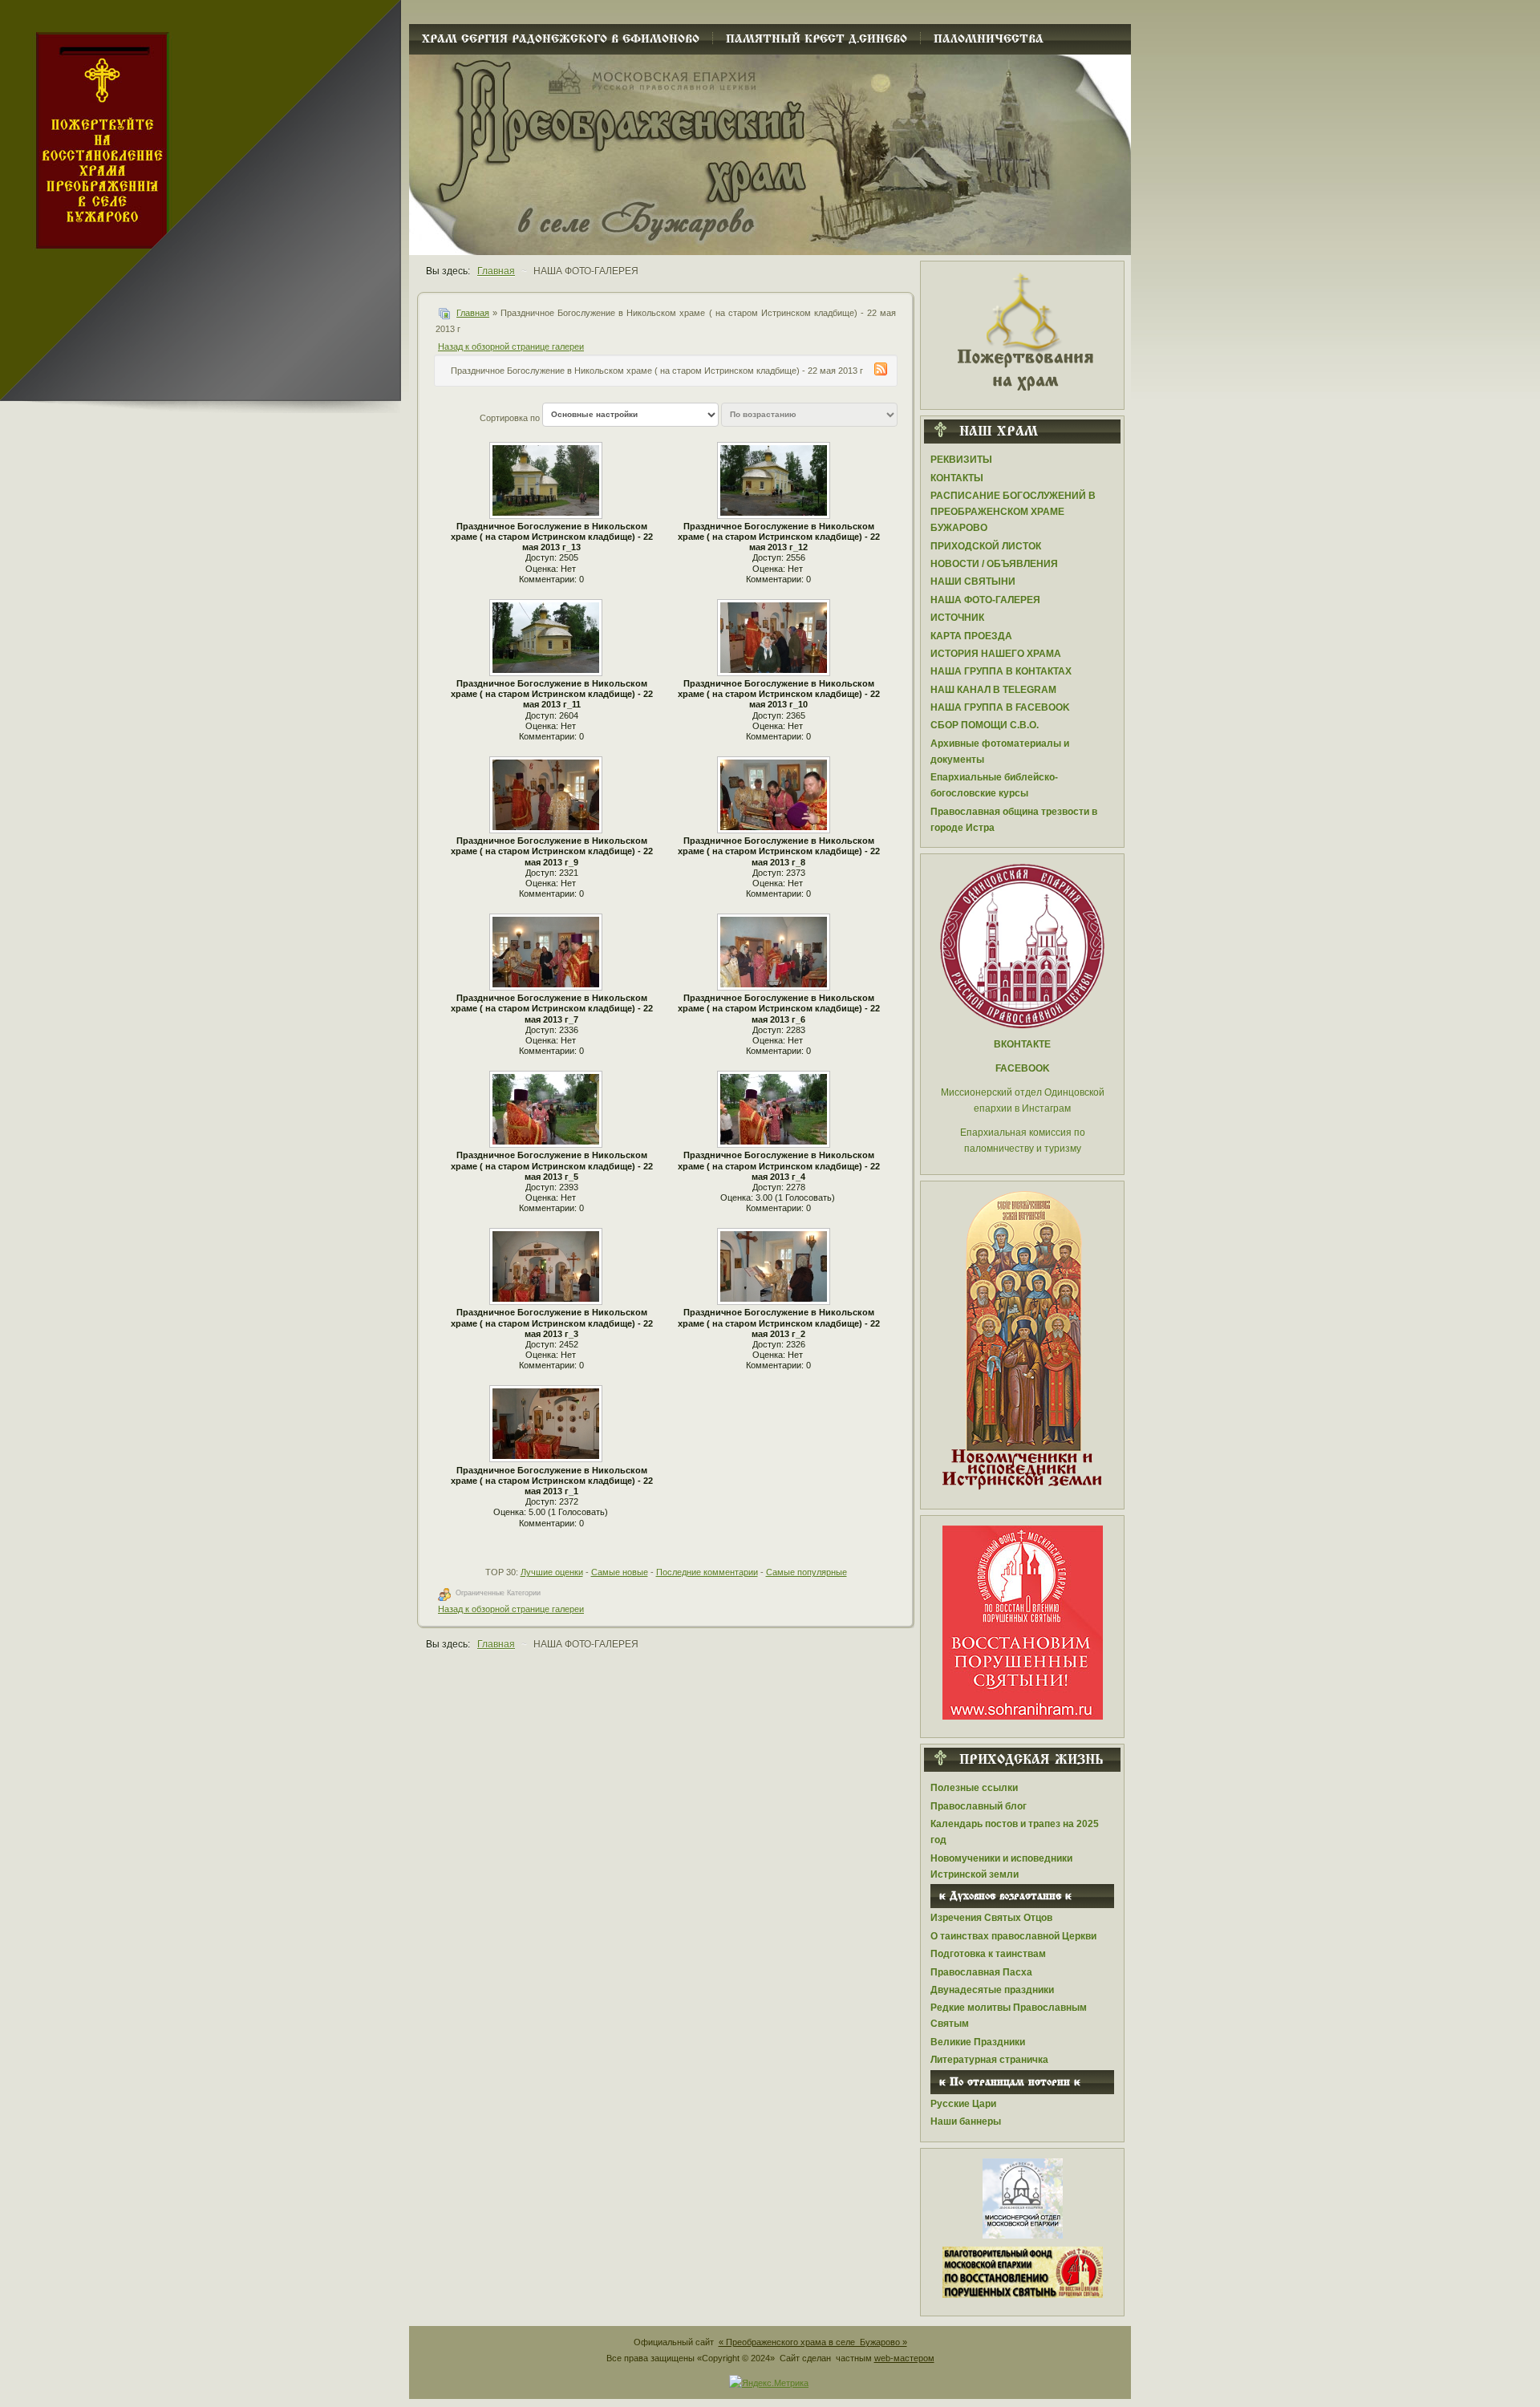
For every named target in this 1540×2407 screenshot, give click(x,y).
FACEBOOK (1023, 1068)
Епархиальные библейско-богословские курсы (994, 785)
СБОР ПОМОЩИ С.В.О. (985, 725)
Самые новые (620, 1572)
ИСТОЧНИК (957, 618)
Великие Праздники (978, 2042)
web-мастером (904, 2358)
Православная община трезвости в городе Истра (1014, 820)
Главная (473, 313)
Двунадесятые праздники (992, 1990)
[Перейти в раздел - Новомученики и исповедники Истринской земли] (1022, 1341)
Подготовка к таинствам (988, 1954)
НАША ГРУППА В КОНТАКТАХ (1001, 671)
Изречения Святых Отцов (991, 1918)
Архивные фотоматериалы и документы (1000, 752)
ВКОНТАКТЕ (1022, 1044)
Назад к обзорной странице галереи (511, 346)
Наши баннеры (966, 2121)
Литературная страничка (989, 2060)
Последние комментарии (707, 1572)
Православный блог (979, 1806)
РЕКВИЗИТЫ (961, 460)
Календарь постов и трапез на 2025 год (1015, 1832)
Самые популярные (806, 1572)
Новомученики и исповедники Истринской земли (1001, 1866)
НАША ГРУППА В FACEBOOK (1000, 707)
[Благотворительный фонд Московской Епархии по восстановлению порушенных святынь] (1023, 1622)
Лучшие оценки (552, 1572)
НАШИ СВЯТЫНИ (973, 581)
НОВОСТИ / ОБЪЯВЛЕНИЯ (994, 564)
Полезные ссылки (974, 1788)
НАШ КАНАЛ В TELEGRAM (993, 690)
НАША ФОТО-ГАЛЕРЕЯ (985, 600)
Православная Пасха (981, 1972)
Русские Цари (963, 2104)
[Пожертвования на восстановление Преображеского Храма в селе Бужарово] (1023, 330)
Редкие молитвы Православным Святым (1009, 2016)
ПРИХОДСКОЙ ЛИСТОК (986, 546)
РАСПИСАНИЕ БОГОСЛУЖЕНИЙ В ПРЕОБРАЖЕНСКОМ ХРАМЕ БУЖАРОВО (1013, 512)
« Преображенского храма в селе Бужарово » (813, 2342)
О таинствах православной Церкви (1013, 1936)
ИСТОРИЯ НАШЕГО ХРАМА (996, 654)
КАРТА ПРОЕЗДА (971, 636)
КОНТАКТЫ (957, 478)
